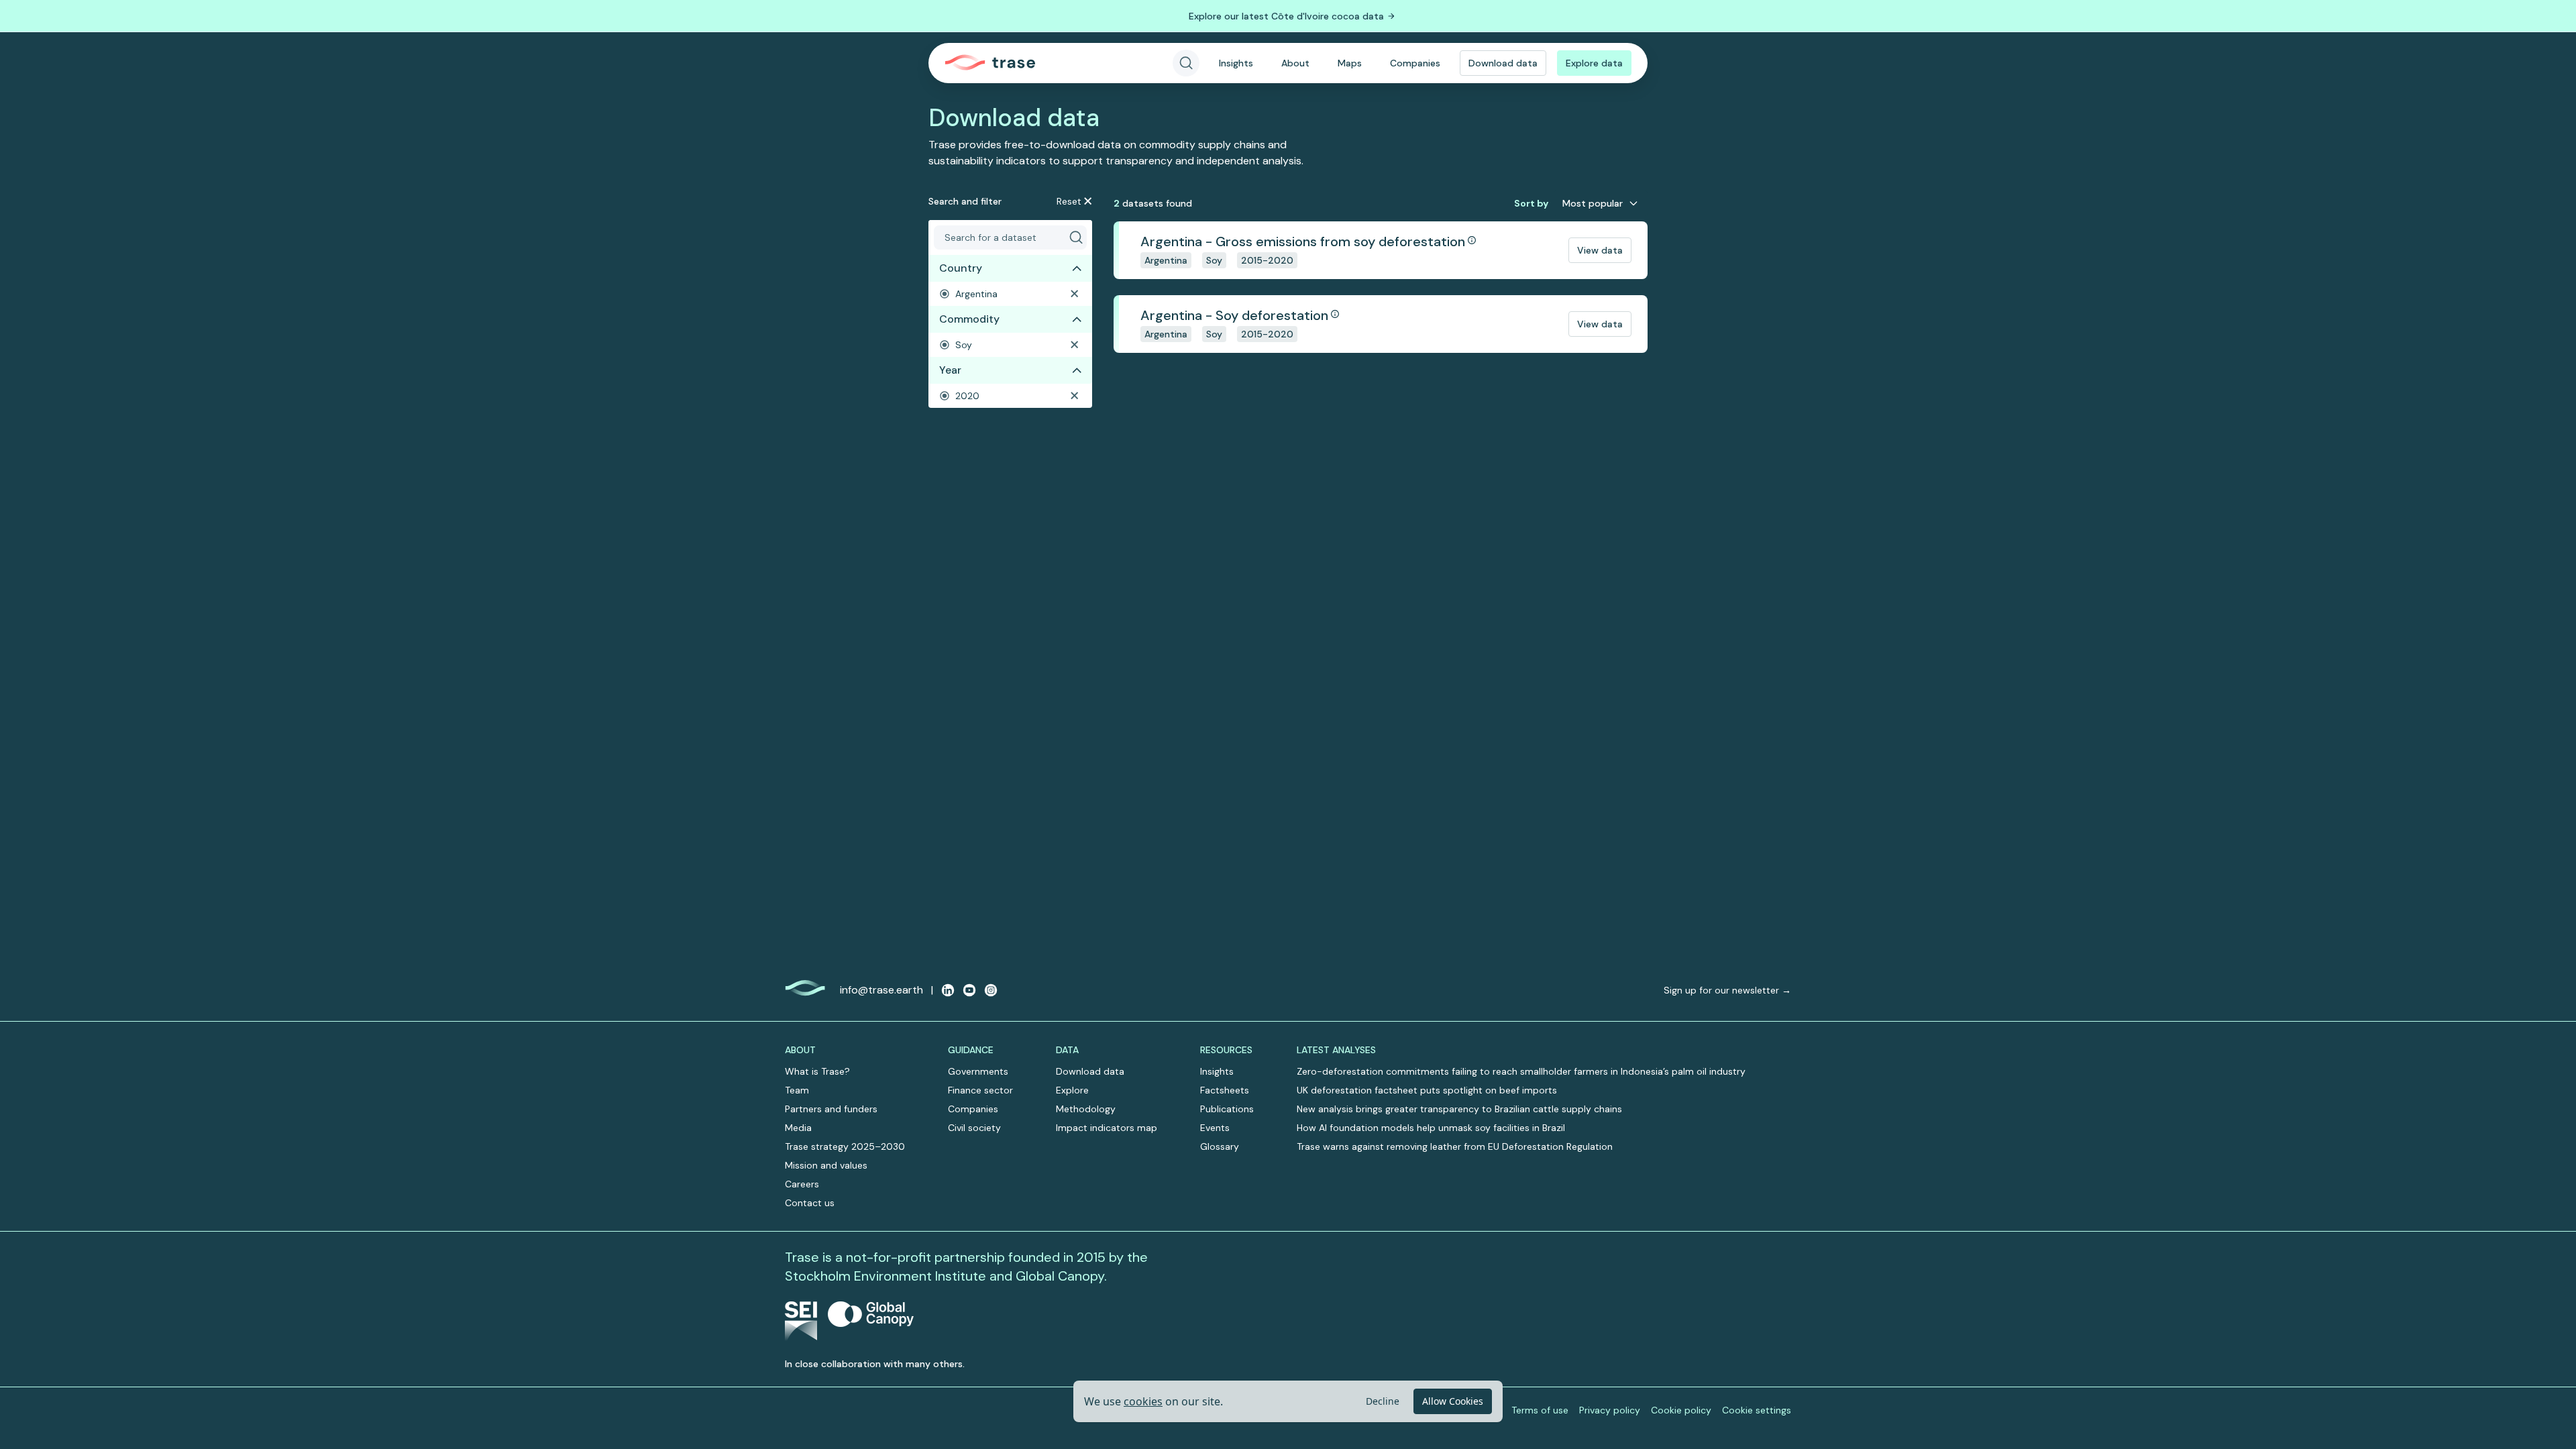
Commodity (969, 319)
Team (797, 1090)
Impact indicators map (1107, 1128)
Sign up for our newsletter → (1727, 990)
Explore (1072, 1090)
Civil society (974, 1128)
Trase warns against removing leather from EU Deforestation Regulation (1455, 1146)
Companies (1415, 63)
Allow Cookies (1453, 1401)
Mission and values (826, 1165)
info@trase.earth (881, 990)
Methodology (1086, 1109)
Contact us (810, 1203)
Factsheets (1225, 1090)
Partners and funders (831, 1109)
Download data (1503, 63)
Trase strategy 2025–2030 (845, 1146)
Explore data (1594, 63)
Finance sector (980, 1090)
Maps (1350, 63)
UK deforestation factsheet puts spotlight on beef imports (1427, 1090)
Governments (978, 1071)
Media (798, 1128)
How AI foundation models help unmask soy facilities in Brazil (1431, 1128)
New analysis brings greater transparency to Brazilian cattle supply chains (1459, 1109)
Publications (1227, 1109)
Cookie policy (1681, 1410)
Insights (1236, 63)
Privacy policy (1610, 1410)
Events (1215, 1128)
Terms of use (1540, 1410)
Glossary (1220, 1146)
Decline (1383, 1401)
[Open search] (1186, 63)
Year (950, 370)
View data (1600, 250)
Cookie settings (1757, 1410)
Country (961, 268)
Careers (802, 1184)
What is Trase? (817, 1071)
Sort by (1531, 203)
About (1295, 63)
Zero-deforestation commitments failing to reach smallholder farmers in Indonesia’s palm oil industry (1521, 1071)
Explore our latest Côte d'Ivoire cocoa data (1286, 16)
